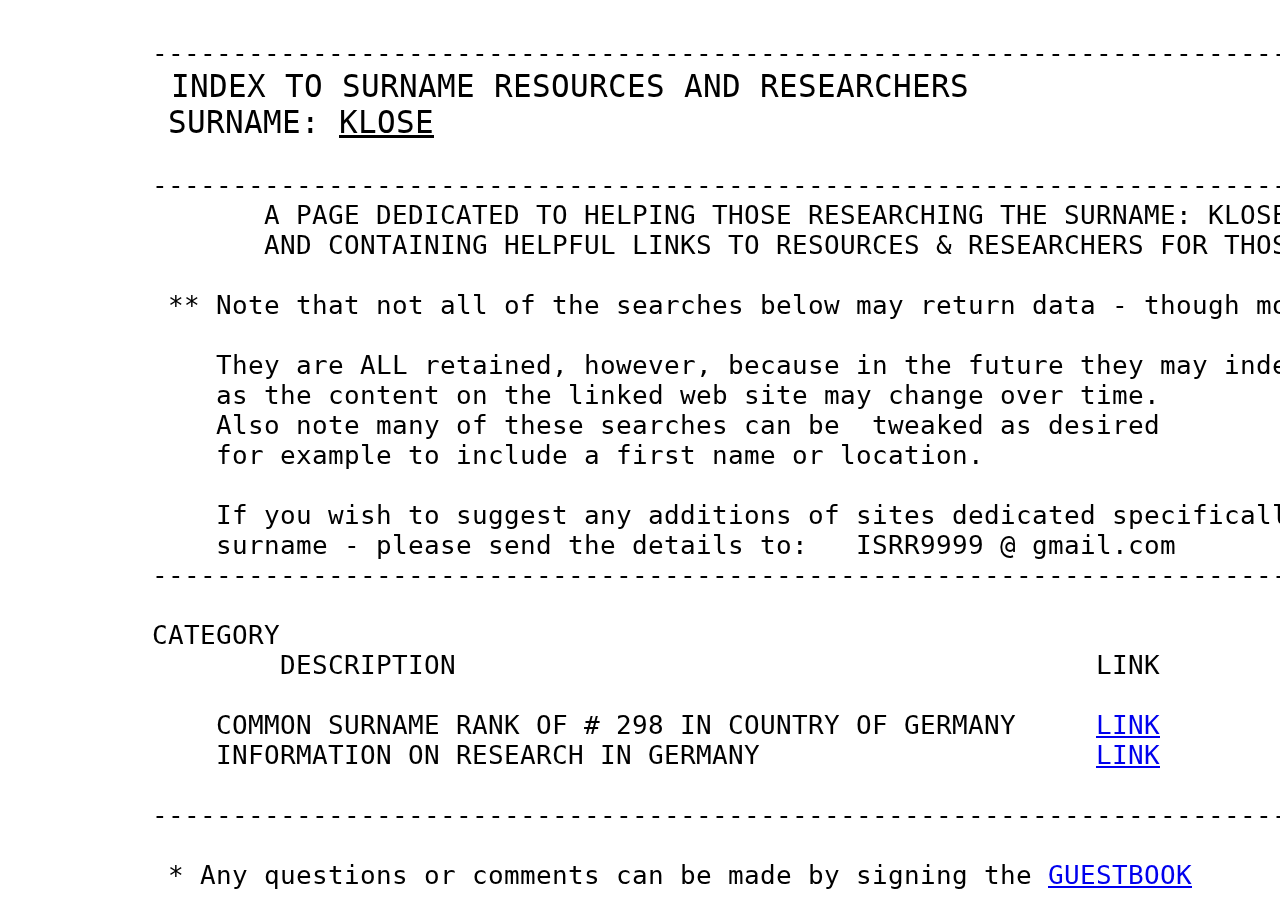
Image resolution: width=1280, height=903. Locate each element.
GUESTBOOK (1120, 875)
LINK (1128, 725)
